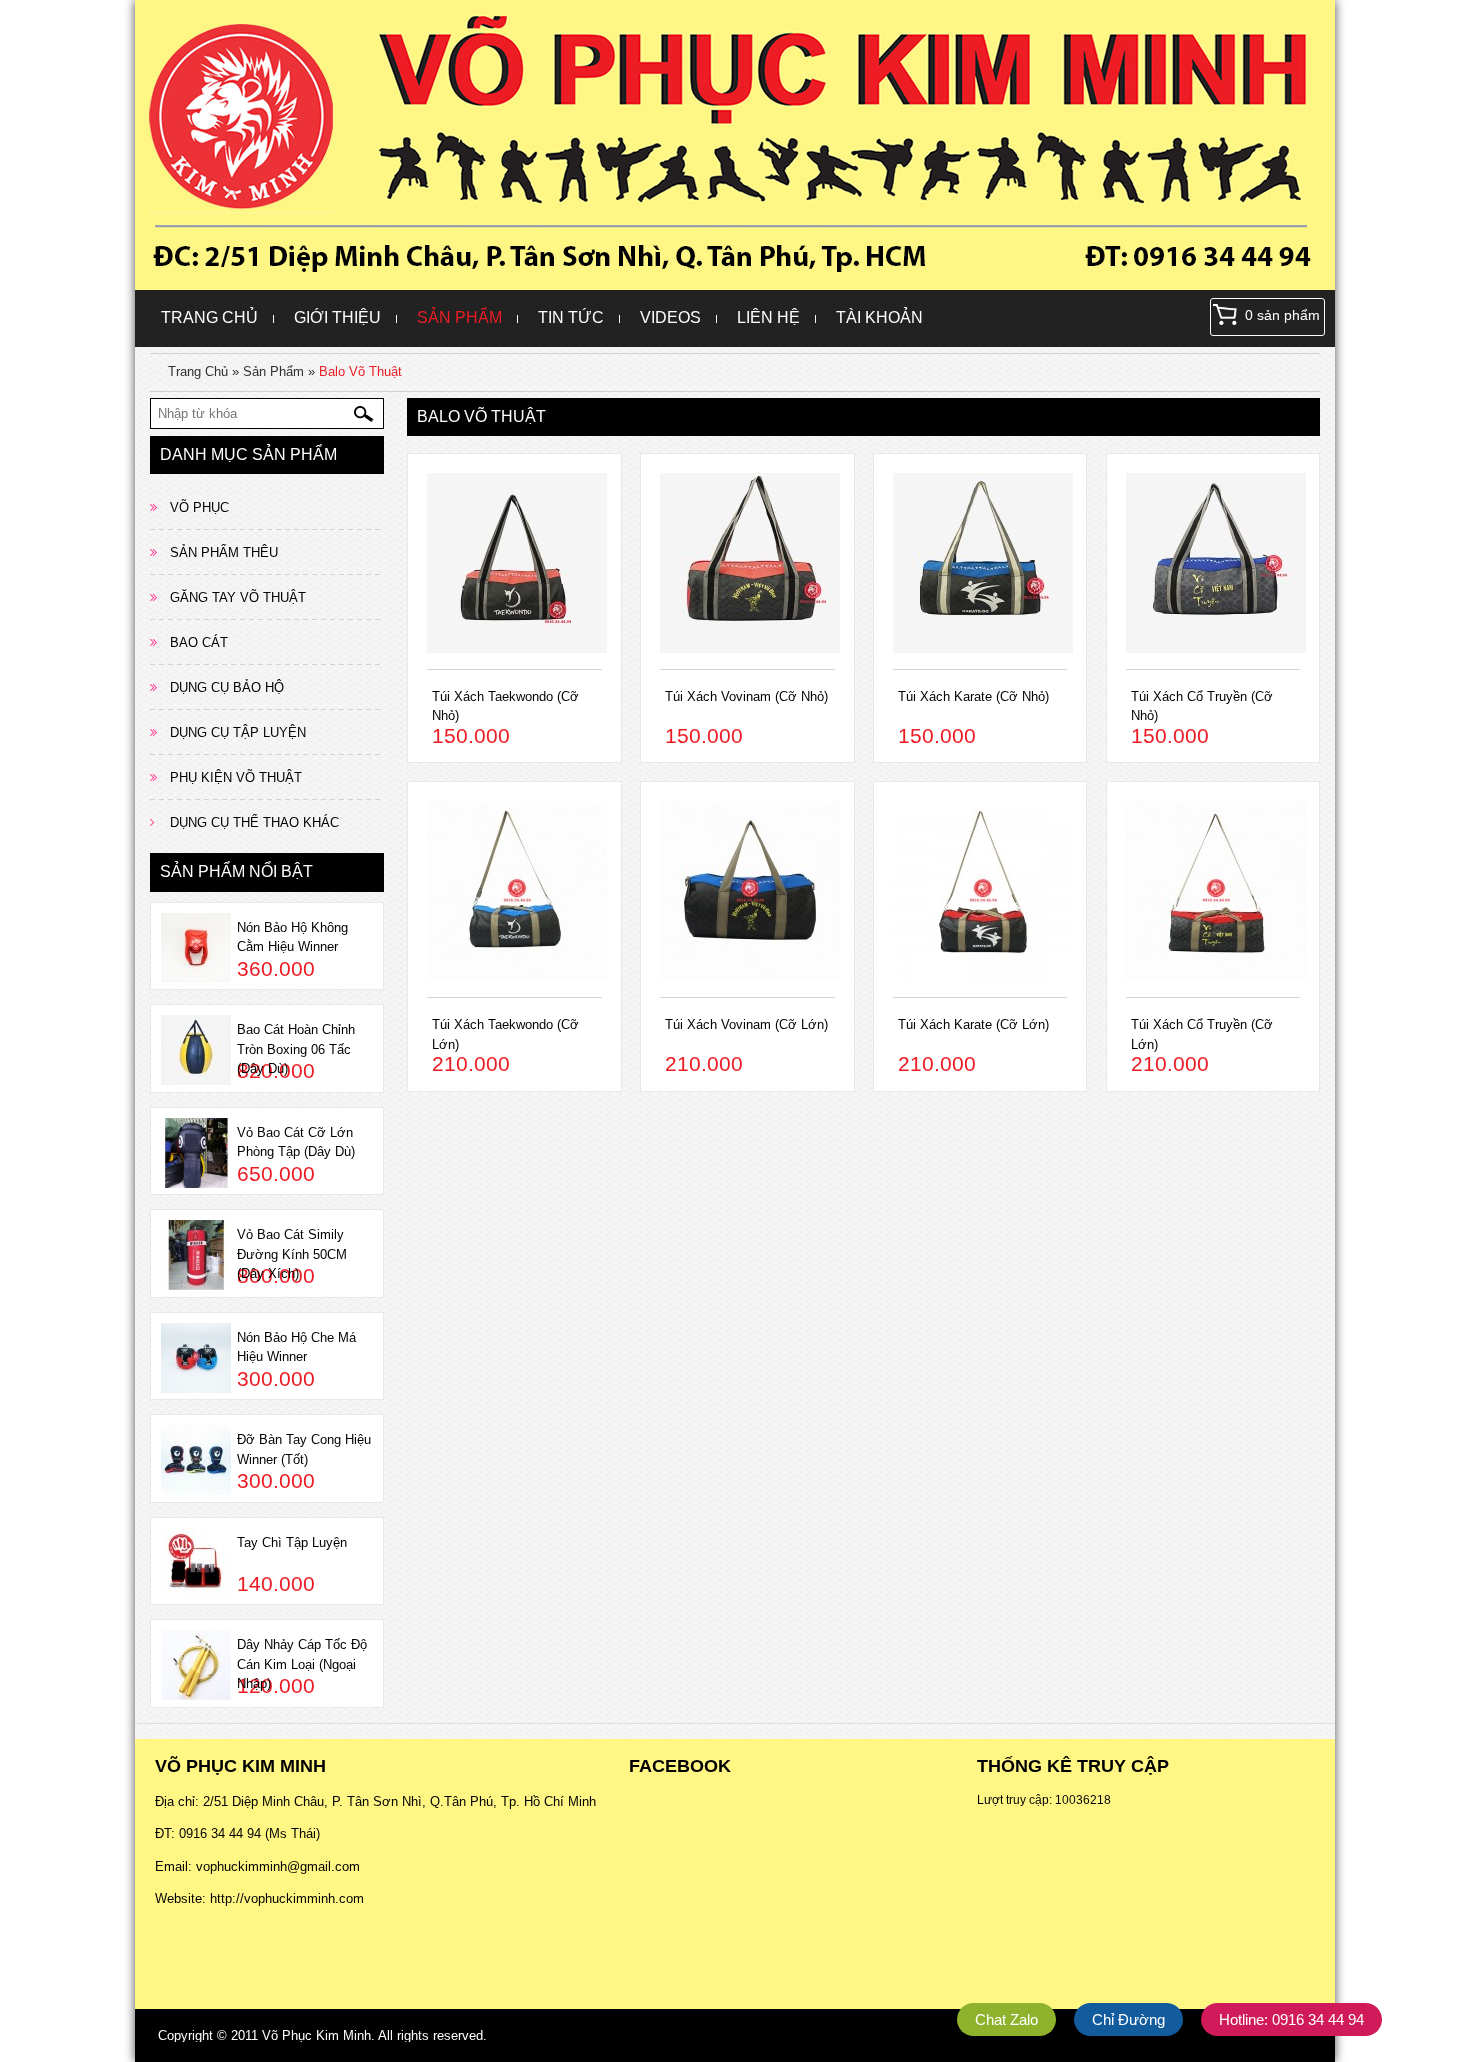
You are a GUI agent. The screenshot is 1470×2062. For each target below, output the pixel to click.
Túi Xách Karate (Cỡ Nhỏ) (973, 696)
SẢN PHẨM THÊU (224, 552)
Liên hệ (768, 317)
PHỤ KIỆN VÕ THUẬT (236, 777)
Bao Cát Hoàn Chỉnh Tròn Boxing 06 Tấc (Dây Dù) (296, 1049)
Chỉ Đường (1128, 2019)
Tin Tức (571, 317)
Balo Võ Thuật (360, 371)
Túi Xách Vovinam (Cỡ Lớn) (746, 1024)
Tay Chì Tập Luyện (292, 1542)
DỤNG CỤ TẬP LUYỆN (238, 732)
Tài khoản (879, 317)
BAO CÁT (199, 642)
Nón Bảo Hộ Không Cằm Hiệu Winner (292, 937)
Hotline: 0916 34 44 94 (1291, 2019)
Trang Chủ (209, 317)
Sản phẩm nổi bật (236, 871)
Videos (670, 317)
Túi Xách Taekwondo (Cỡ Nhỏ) (505, 706)
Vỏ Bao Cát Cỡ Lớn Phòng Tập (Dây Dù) (296, 1142)
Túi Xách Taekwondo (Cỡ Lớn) (505, 1034)
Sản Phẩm (459, 317)
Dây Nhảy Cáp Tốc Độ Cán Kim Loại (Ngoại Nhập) (302, 1664)
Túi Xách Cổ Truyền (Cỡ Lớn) (1202, 1034)
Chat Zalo (1006, 2019)
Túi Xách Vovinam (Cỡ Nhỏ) (746, 696)
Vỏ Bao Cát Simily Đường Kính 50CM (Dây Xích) (292, 1254)
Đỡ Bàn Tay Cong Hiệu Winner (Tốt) (304, 1449)
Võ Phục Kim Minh (316, 2035)
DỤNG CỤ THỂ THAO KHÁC (254, 822)
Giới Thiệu (337, 317)
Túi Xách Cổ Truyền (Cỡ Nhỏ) (1202, 706)
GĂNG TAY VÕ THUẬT (238, 597)
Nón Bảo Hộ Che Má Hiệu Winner (296, 1347)
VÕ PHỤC (199, 507)
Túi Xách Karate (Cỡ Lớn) (973, 1024)
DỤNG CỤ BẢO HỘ (227, 687)
